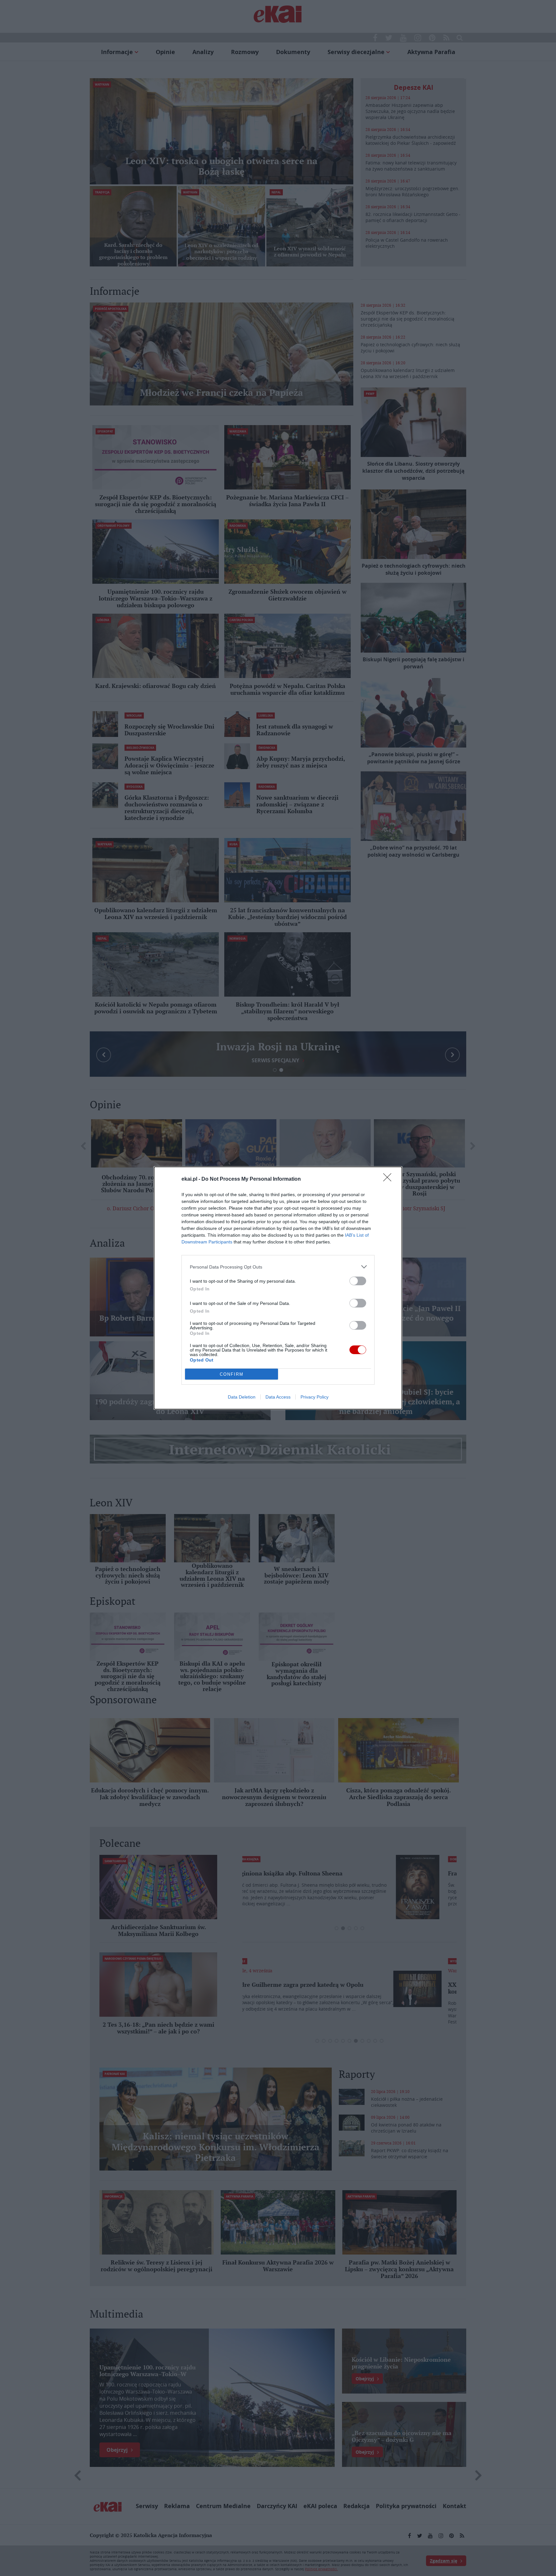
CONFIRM (232, 1374)
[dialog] (278, 1288)
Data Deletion (242, 1397)
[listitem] (278, 1267)
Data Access (278, 1397)
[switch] (358, 1281)
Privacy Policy (315, 1397)
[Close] (389, 1179)
